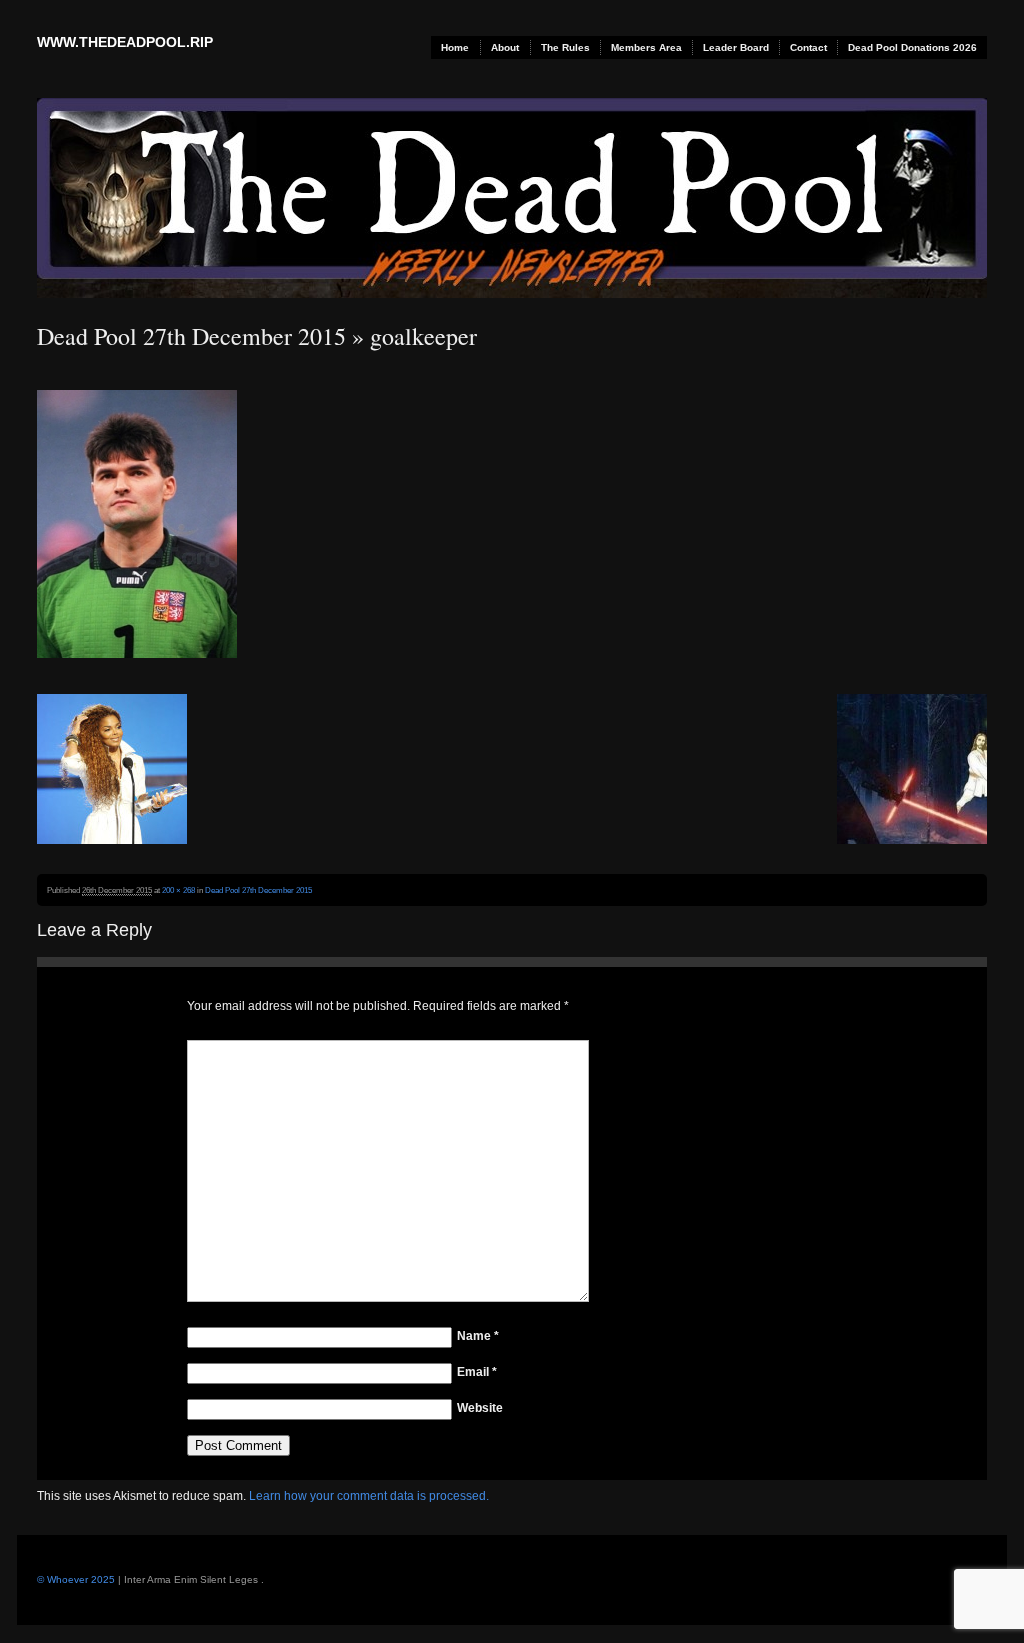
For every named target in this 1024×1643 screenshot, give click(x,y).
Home (455, 47)
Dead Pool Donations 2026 (912, 47)
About (505, 47)
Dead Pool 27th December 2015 (191, 336)
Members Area (646, 47)
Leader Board (736, 47)
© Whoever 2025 (76, 1579)
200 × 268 (178, 890)
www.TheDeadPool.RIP (125, 42)
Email (477, 1372)
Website (480, 1408)
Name (478, 1336)
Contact (808, 47)
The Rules (565, 47)
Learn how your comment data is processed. (369, 1496)
